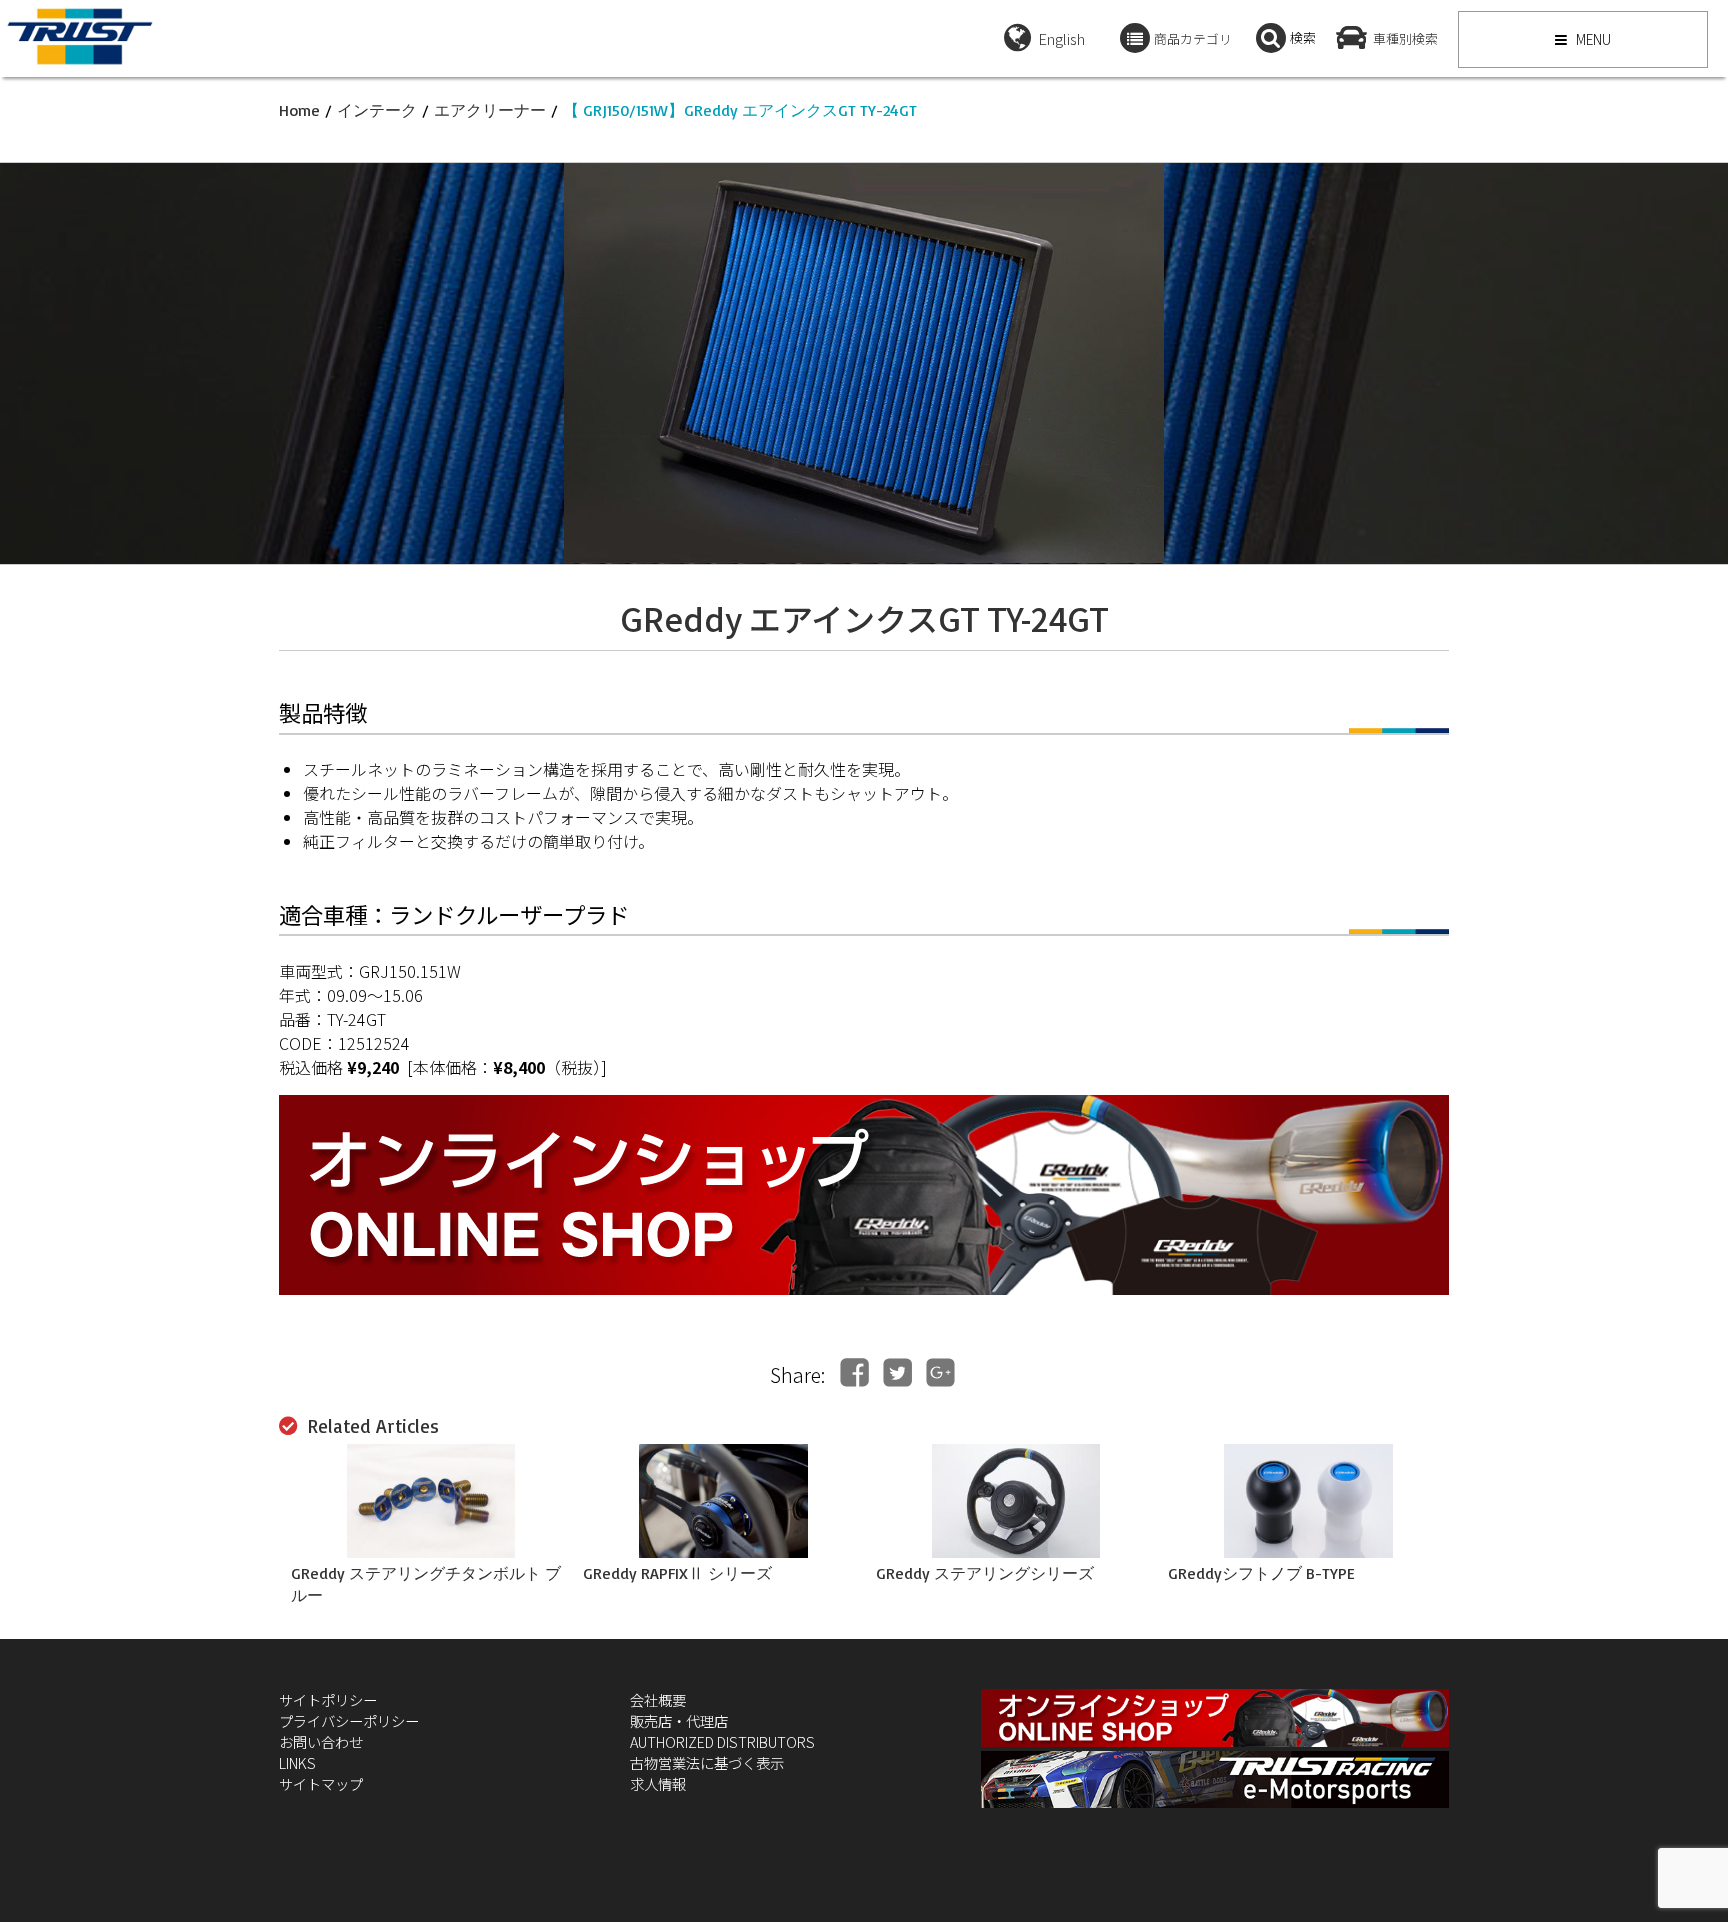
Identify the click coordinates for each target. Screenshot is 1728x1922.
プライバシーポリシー (349, 1720)
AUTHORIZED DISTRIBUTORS (722, 1741)
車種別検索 (1405, 38)
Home (299, 110)
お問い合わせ (321, 1741)
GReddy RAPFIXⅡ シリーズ (677, 1573)
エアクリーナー (490, 110)
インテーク (377, 110)
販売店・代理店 (679, 1720)
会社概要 (658, 1699)
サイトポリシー (328, 1699)
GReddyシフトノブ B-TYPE (1261, 1573)
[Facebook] (854, 1372)
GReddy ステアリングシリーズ (985, 1573)
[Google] (940, 1372)
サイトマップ (321, 1783)
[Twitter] (897, 1372)
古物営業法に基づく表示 (707, 1762)
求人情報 (658, 1783)
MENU (1592, 39)
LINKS (297, 1762)
